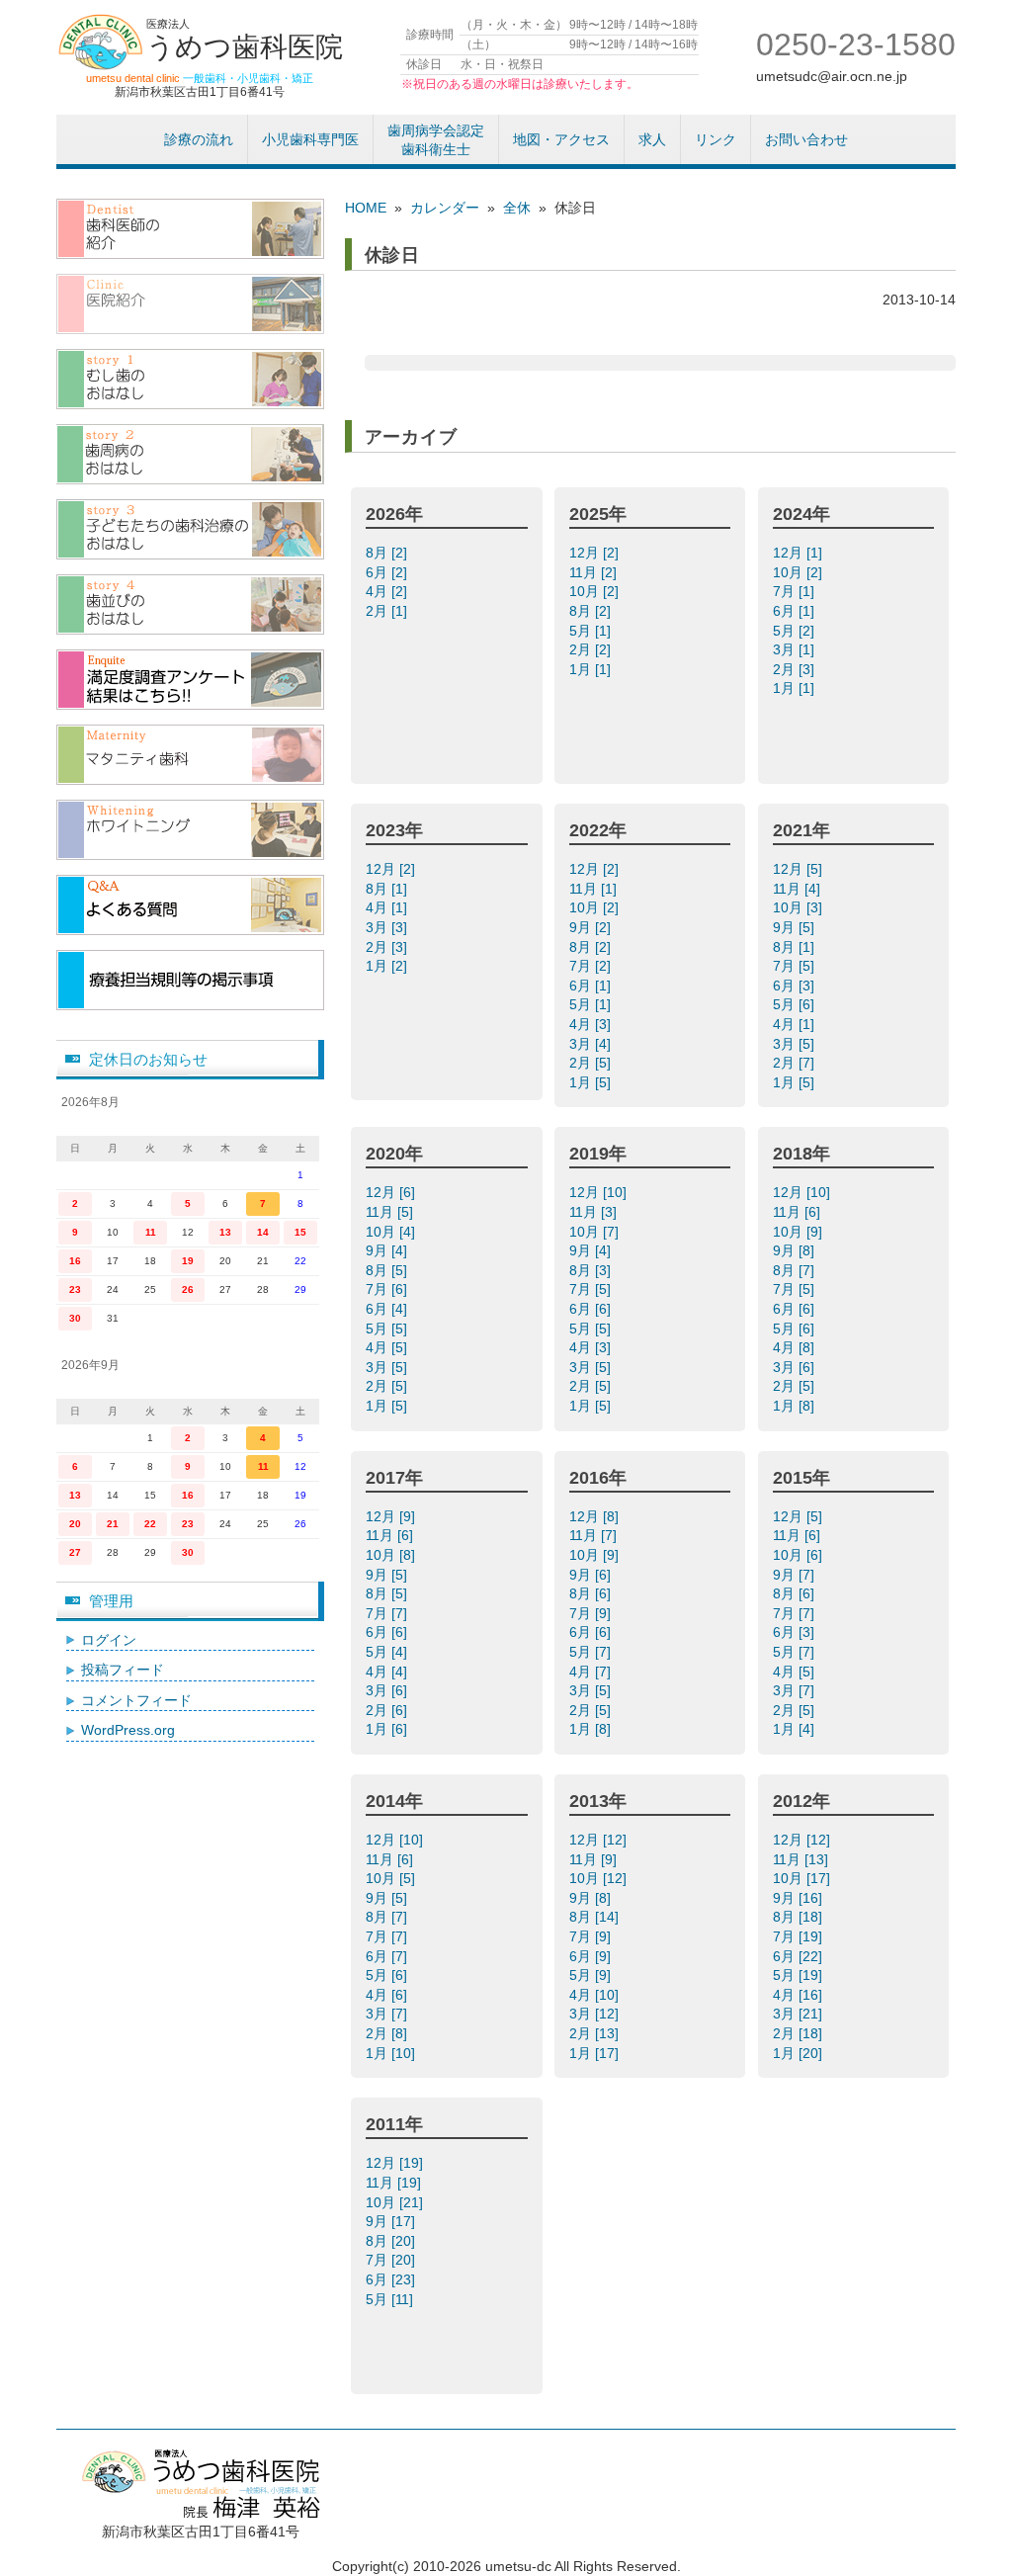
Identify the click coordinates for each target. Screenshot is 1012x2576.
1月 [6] (388, 1729)
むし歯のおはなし (190, 379)
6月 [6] (592, 1309)
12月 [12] (600, 1840)
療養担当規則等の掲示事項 (190, 980)
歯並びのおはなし (190, 604)
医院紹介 (190, 304)
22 (150, 1524)
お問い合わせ (806, 139)
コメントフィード (136, 1700)
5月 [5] (388, 1329)
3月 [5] (796, 1044)
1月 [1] (592, 669)
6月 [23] (392, 2279)
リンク (716, 139)
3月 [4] (592, 1044)
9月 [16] (800, 1898)
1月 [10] (392, 2053)
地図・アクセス (561, 139)
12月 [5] (800, 869)
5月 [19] (800, 1975)
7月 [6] (388, 1289)
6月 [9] (592, 1956)
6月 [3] (796, 986)
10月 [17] (803, 1878)
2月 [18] (800, 2033)
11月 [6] (799, 1212)
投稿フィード (123, 1670)
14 (263, 1232)
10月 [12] (600, 1878)
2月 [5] (592, 1063)
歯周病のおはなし (190, 454)
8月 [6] (592, 1593)
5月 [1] (592, 631)
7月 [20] (392, 2260)
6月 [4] (388, 1309)
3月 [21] (800, 2014)
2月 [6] (388, 1710)
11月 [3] (595, 1212)
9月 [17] (392, 2221)
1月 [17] (596, 2053)
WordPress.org (128, 1730)
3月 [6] (796, 1367)
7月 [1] (796, 591)
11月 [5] (391, 1212)
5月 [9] (592, 1975)
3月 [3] (388, 927)
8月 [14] (596, 1917)
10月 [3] (800, 907)
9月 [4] (388, 1250)
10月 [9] (800, 1232)
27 (75, 1552)
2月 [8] (388, 2033)
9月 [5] (796, 927)
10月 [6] (800, 1555)
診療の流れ (199, 139)
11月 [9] (595, 1859)
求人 (652, 139)
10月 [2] (596, 591)
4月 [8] (796, 1347)
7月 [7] (388, 1613)
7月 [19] (800, 1936)
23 (75, 1289)
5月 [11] (391, 2299)
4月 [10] (596, 1995)
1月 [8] (796, 1406)
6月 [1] (796, 611)
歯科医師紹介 (190, 229)
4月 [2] (388, 591)
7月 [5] (796, 966)
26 (188, 1289)
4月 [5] (388, 1347)
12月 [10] (600, 1192)
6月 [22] (800, 1956)
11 (151, 1232)
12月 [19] (396, 2163)
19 (188, 1261)
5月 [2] (796, 631)
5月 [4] (388, 1652)
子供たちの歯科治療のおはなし (190, 529)
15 (300, 1232)
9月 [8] (796, 1250)
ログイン (109, 1640)
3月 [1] (796, 649)
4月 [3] (592, 1024)
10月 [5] (392, 1878)
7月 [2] (592, 966)
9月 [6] (592, 1575)
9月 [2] (592, 927)
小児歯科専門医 (310, 139)
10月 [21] (396, 2202)
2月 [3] (796, 669)
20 (75, 1524)
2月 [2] (592, 649)
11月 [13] (802, 1859)
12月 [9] (392, 1516)
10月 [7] (596, 1232)
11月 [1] (595, 889)
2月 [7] (796, 1063)
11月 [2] (595, 572)
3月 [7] (796, 1690)
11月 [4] (799, 889)
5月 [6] (796, 1004)
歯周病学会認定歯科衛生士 (436, 140)
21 (113, 1524)
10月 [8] (392, 1555)
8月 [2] (388, 553)
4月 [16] (800, 1995)
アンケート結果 (190, 680)
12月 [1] (800, 553)
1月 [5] (592, 1082)
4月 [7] (592, 1672)
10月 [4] (392, 1232)
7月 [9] (592, 1613)
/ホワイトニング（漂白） (190, 830)
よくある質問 (190, 905)
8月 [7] (796, 1270)
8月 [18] (800, 1917)
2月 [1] (388, 611)
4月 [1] (388, 907)
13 (225, 1232)
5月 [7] (592, 1652)
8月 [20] (392, 2241)
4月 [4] (388, 1672)
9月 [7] (796, 1575)
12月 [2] (596, 553)
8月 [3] (592, 1270)
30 (75, 1318)
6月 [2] (388, 572)
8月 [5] (388, 1270)
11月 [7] (595, 1535)
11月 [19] (395, 2183)
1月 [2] (388, 966)
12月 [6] (392, 1192)
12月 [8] (596, 1516)
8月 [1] (388, 889)
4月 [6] (388, 1995)
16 (75, 1261)
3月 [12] (596, 2014)
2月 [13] (596, 2033)
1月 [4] (796, 1729)
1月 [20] (800, 2053)
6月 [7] (388, 1956)
